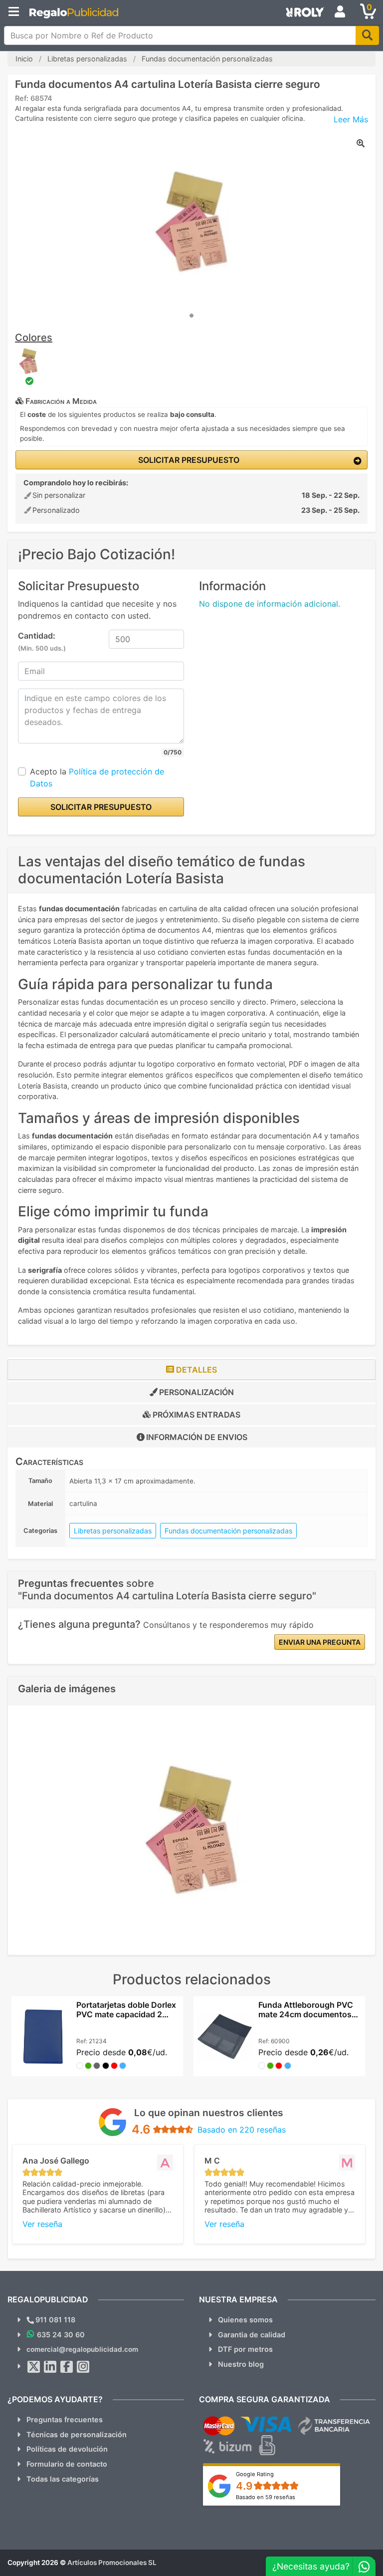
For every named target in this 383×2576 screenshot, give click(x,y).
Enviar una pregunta (320, 1642)
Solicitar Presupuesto (188, 460)
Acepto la (97, 777)
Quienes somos (245, 2320)
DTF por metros (245, 2349)
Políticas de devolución (67, 2449)
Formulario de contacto (67, 2464)
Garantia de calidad (252, 2335)
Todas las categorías (63, 2479)
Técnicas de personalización (77, 2434)
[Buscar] (367, 35)
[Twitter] (34, 2367)
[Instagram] (83, 2367)
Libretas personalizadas (113, 1531)
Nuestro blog (241, 2364)
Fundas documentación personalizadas (228, 1531)
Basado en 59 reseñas (266, 2497)
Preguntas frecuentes (65, 2419)
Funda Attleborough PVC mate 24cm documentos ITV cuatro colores (306, 2014)
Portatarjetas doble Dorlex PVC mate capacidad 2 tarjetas (126, 2014)
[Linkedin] (50, 2367)
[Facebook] (67, 2367)
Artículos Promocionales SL (112, 2563)
